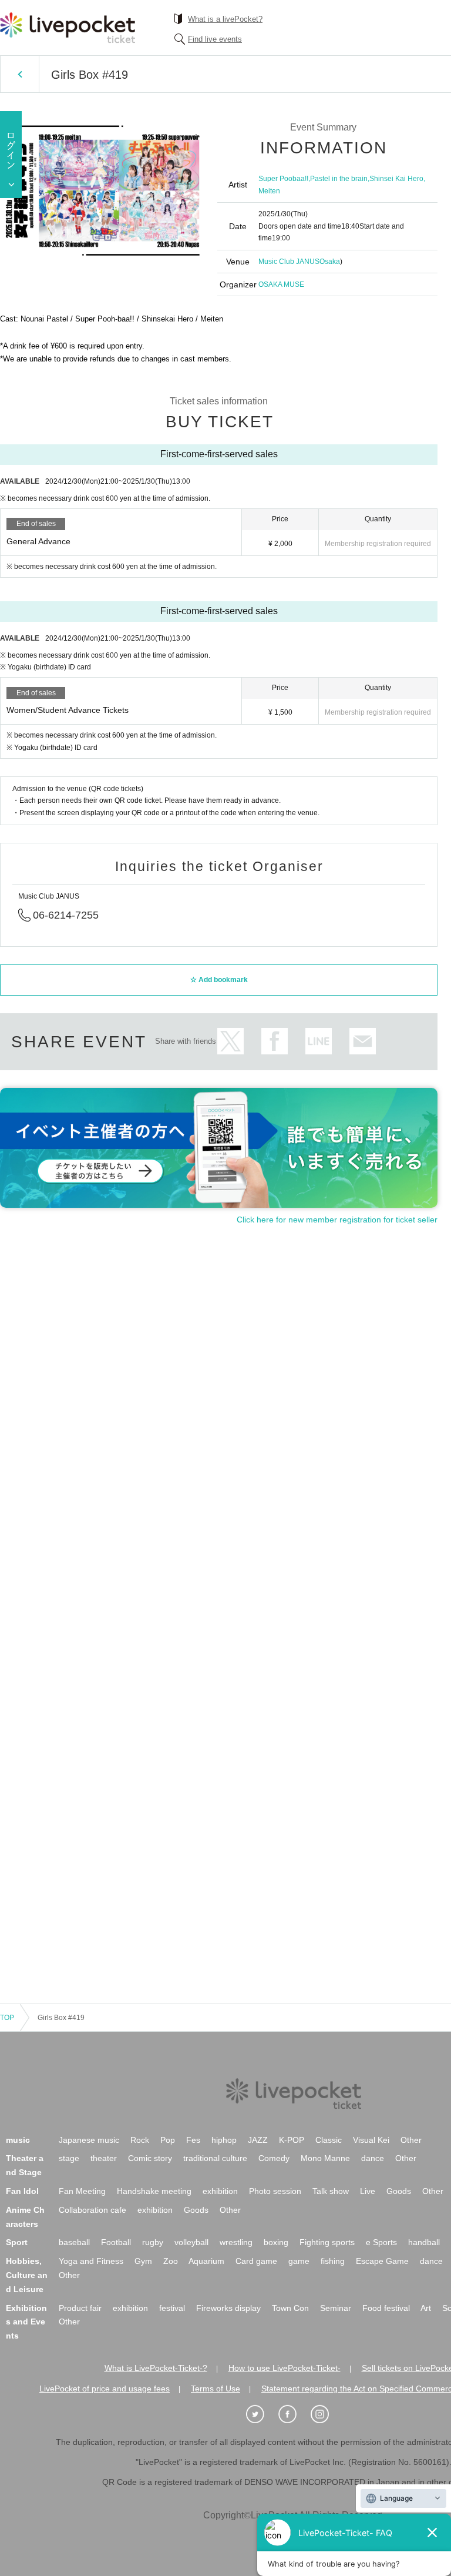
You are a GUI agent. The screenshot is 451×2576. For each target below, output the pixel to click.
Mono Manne (325, 2158)
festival (172, 2308)
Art (426, 2308)
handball (424, 2242)
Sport (17, 2242)
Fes (193, 2140)
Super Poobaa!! (283, 179)
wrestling (236, 2242)
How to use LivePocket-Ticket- (285, 2368)
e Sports (381, 2242)
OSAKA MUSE (281, 284)
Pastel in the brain (339, 179)
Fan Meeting (82, 2191)
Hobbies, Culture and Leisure (27, 2275)
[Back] (20, 74)
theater (104, 2158)
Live (368, 2191)
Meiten (269, 191)
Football (116, 2242)
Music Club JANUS (289, 262)
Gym (143, 2261)
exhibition (220, 2191)
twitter (230, 1041)
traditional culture (215, 2158)
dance (373, 2158)
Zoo (171, 2261)
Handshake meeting (154, 2191)
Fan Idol (22, 2191)
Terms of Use (216, 2389)
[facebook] (294, 2414)
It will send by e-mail (363, 1041)
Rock (140, 2140)
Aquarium (206, 2261)
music (18, 2140)
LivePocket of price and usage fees (105, 2389)
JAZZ (258, 2140)
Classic (329, 2140)
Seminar (336, 2308)
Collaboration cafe (92, 2210)
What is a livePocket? (225, 19)
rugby (153, 2242)
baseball (74, 2242)
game (299, 2261)
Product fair (80, 2308)
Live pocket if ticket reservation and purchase (68, 28)
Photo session (275, 2191)
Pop (168, 2140)
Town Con (290, 2308)
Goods (399, 2191)
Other (411, 2140)
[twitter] (261, 2414)
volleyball (191, 2242)
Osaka (330, 262)
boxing (276, 2242)
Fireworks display (228, 2308)
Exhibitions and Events (26, 2322)
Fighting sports (327, 2242)
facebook (275, 1041)
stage (69, 2158)
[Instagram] (326, 2414)
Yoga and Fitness (91, 2261)
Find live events (215, 39)
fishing (333, 2261)
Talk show (331, 2191)
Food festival (386, 2308)
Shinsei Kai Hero (396, 179)
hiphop (224, 2140)
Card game (256, 2261)
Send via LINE (319, 1041)
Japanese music (89, 2140)
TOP (7, 2018)
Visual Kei (371, 2140)
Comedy (274, 2158)
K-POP (292, 2140)
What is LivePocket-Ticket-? (156, 2368)
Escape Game (382, 2261)
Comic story (150, 2158)
